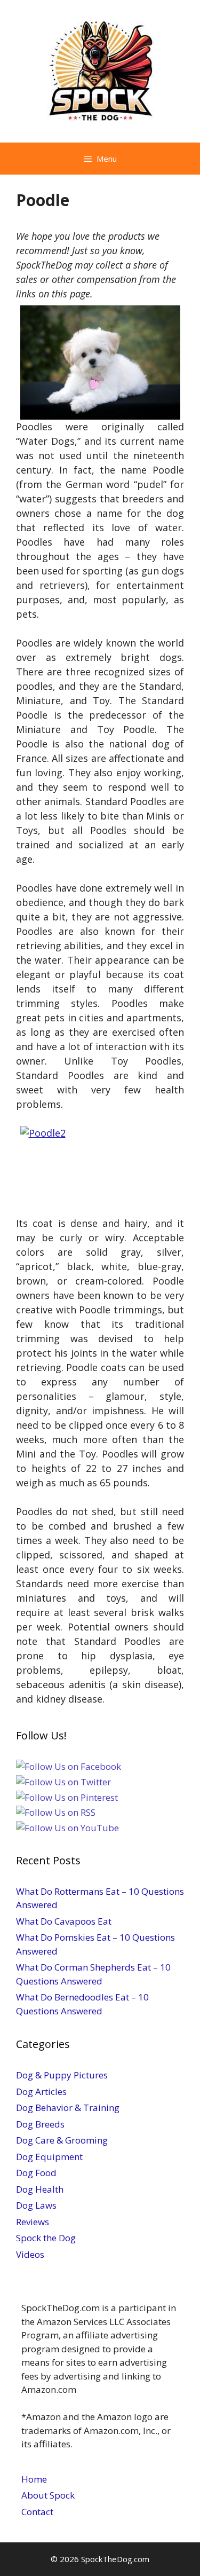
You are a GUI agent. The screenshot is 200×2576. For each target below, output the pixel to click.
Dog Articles (41, 2091)
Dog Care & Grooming (62, 2140)
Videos (30, 2254)
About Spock (48, 2495)
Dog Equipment (49, 2157)
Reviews (33, 2222)
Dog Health (40, 2189)
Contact (37, 2512)
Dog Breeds (40, 2124)
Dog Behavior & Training (68, 2108)
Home (34, 2479)
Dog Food (36, 2173)
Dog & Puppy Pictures (62, 2075)
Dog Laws (36, 2205)
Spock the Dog (46, 2238)
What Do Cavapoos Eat (64, 1921)
